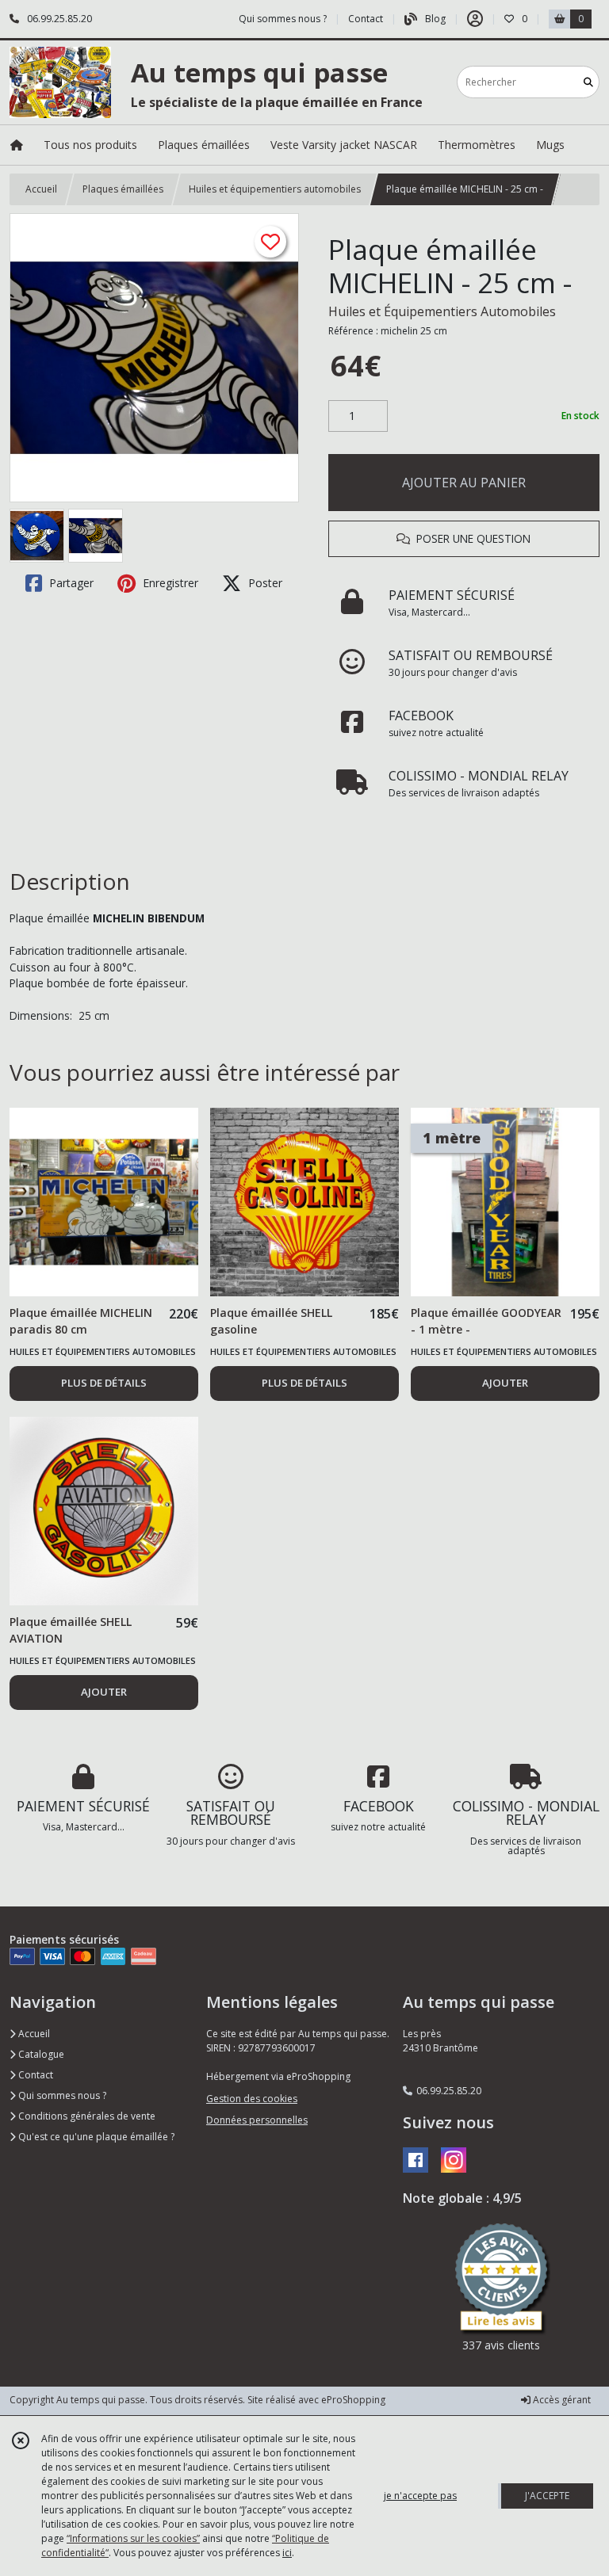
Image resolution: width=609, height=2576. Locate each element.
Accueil (41, 189)
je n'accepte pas (420, 2496)
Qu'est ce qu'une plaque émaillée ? (95, 2137)
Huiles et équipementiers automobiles (275, 189)
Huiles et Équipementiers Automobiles (442, 311)
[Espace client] (475, 19)
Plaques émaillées (123, 189)
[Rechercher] (588, 82)
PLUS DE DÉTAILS (104, 1383)
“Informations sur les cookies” (133, 2538)
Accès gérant (561, 2400)
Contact (366, 19)
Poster (264, 583)
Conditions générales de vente (86, 2116)
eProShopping (353, 2400)
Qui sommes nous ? (61, 2095)
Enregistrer (169, 583)
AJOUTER (505, 1383)
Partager (70, 583)
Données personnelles (257, 2120)
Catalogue (40, 2054)
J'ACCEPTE (547, 2496)
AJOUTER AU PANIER (464, 483)
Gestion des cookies (252, 2099)
